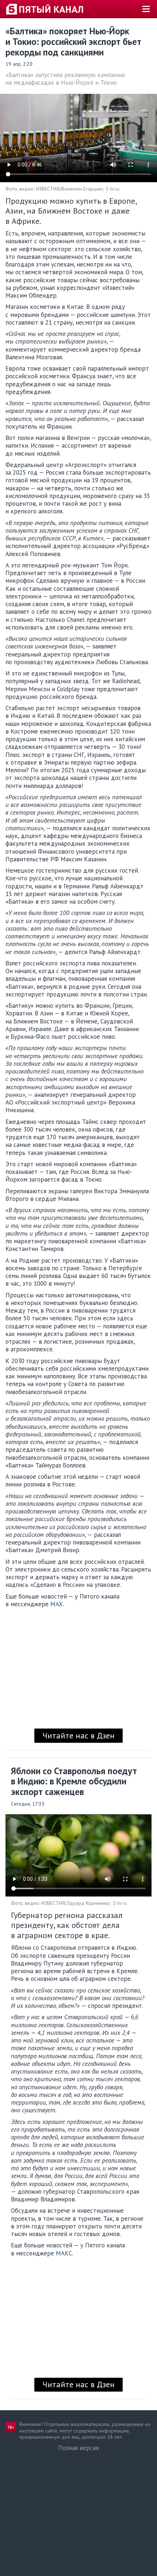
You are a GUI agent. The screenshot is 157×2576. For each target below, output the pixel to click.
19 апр (13, 64)
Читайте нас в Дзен (78, 1735)
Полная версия (78, 2448)
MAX (57, 1604)
